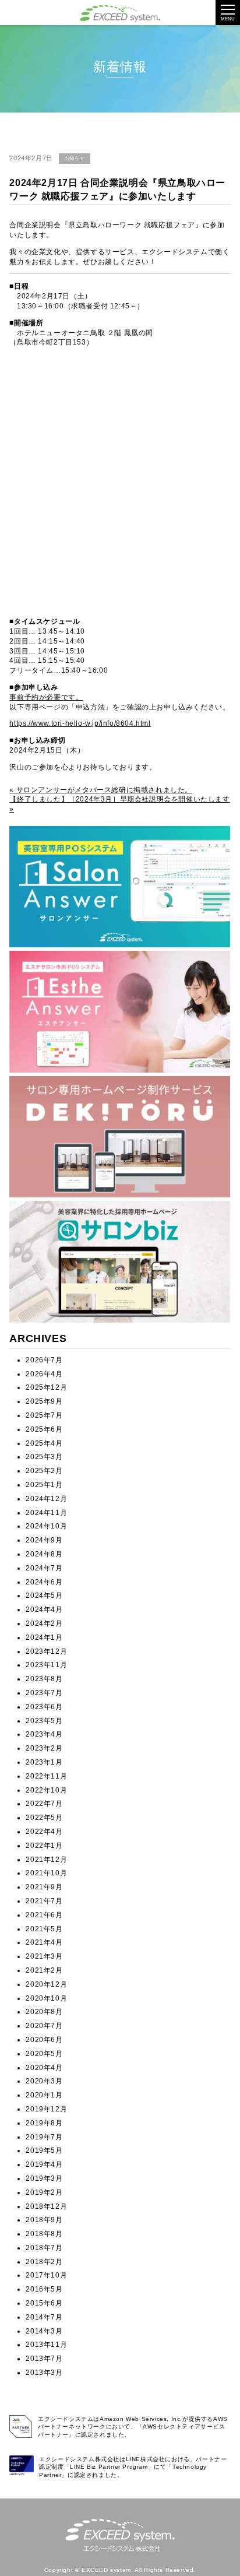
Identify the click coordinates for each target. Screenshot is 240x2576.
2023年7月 (44, 1693)
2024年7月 (44, 1568)
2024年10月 (46, 1526)
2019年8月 (44, 2123)
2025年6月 (44, 1429)
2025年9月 (44, 1401)
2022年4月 (44, 1832)
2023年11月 (46, 1665)
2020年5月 (44, 2054)
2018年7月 (44, 2248)
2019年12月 (46, 2109)
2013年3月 (44, 2373)
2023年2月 (44, 1748)
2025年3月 (44, 1457)
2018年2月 (44, 2262)
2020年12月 (46, 1984)
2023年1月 (44, 1762)
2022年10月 (46, 1790)
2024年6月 (44, 1582)
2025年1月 (44, 1485)
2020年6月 (44, 2040)
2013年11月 (46, 2345)
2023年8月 (44, 1679)
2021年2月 (44, 1970)
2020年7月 (44, 2026)
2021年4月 (44, 1942)
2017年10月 (46, 2275)
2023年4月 (44, 1734)
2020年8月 (44, 2012)
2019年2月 (44, 2192)
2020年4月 (44, 2068)
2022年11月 (46, 1776)
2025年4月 (44, 1443)
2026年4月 (44, 1374)
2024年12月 (46, 1499)
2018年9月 (44, 2220)
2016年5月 (44, 2289)
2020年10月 (46, 1998)
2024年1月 (44, 1637)
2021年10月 (46, 1873)
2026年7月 (44, 1360)
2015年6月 (44, 2303)
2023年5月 (44, 1721)
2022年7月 (44, 1804)
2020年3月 (44, 2081)
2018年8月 (44, 2234)
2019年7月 (44, 2137)
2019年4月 (44, 2164)
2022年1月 (44, 1846)
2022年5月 (44, 1818)
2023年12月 (46, 1651)
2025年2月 (44, 1471)
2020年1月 (44, 2095)
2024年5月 (44, 1595)
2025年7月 (44, 1415)
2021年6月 (44, 1915)
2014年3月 (44, 2331)
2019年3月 (44, 2178)
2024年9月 (44, 1540)
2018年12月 (46, 2206)
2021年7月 (44, 1901)
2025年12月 (46, 1387)
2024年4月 (44, 1609)
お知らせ (75, 158)
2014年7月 (44, 2317)
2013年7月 (44, 2359)
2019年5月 (44, 2150)
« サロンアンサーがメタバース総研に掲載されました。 (101, 790)
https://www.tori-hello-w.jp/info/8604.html (80, 723)
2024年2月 (44, 1623)
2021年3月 (44, 1956)
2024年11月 (46, 1513)
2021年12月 (46, 1860)
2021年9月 (44, 1887)
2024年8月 (44, 1554)
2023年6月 (44, 1707)
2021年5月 (44, 1929)
